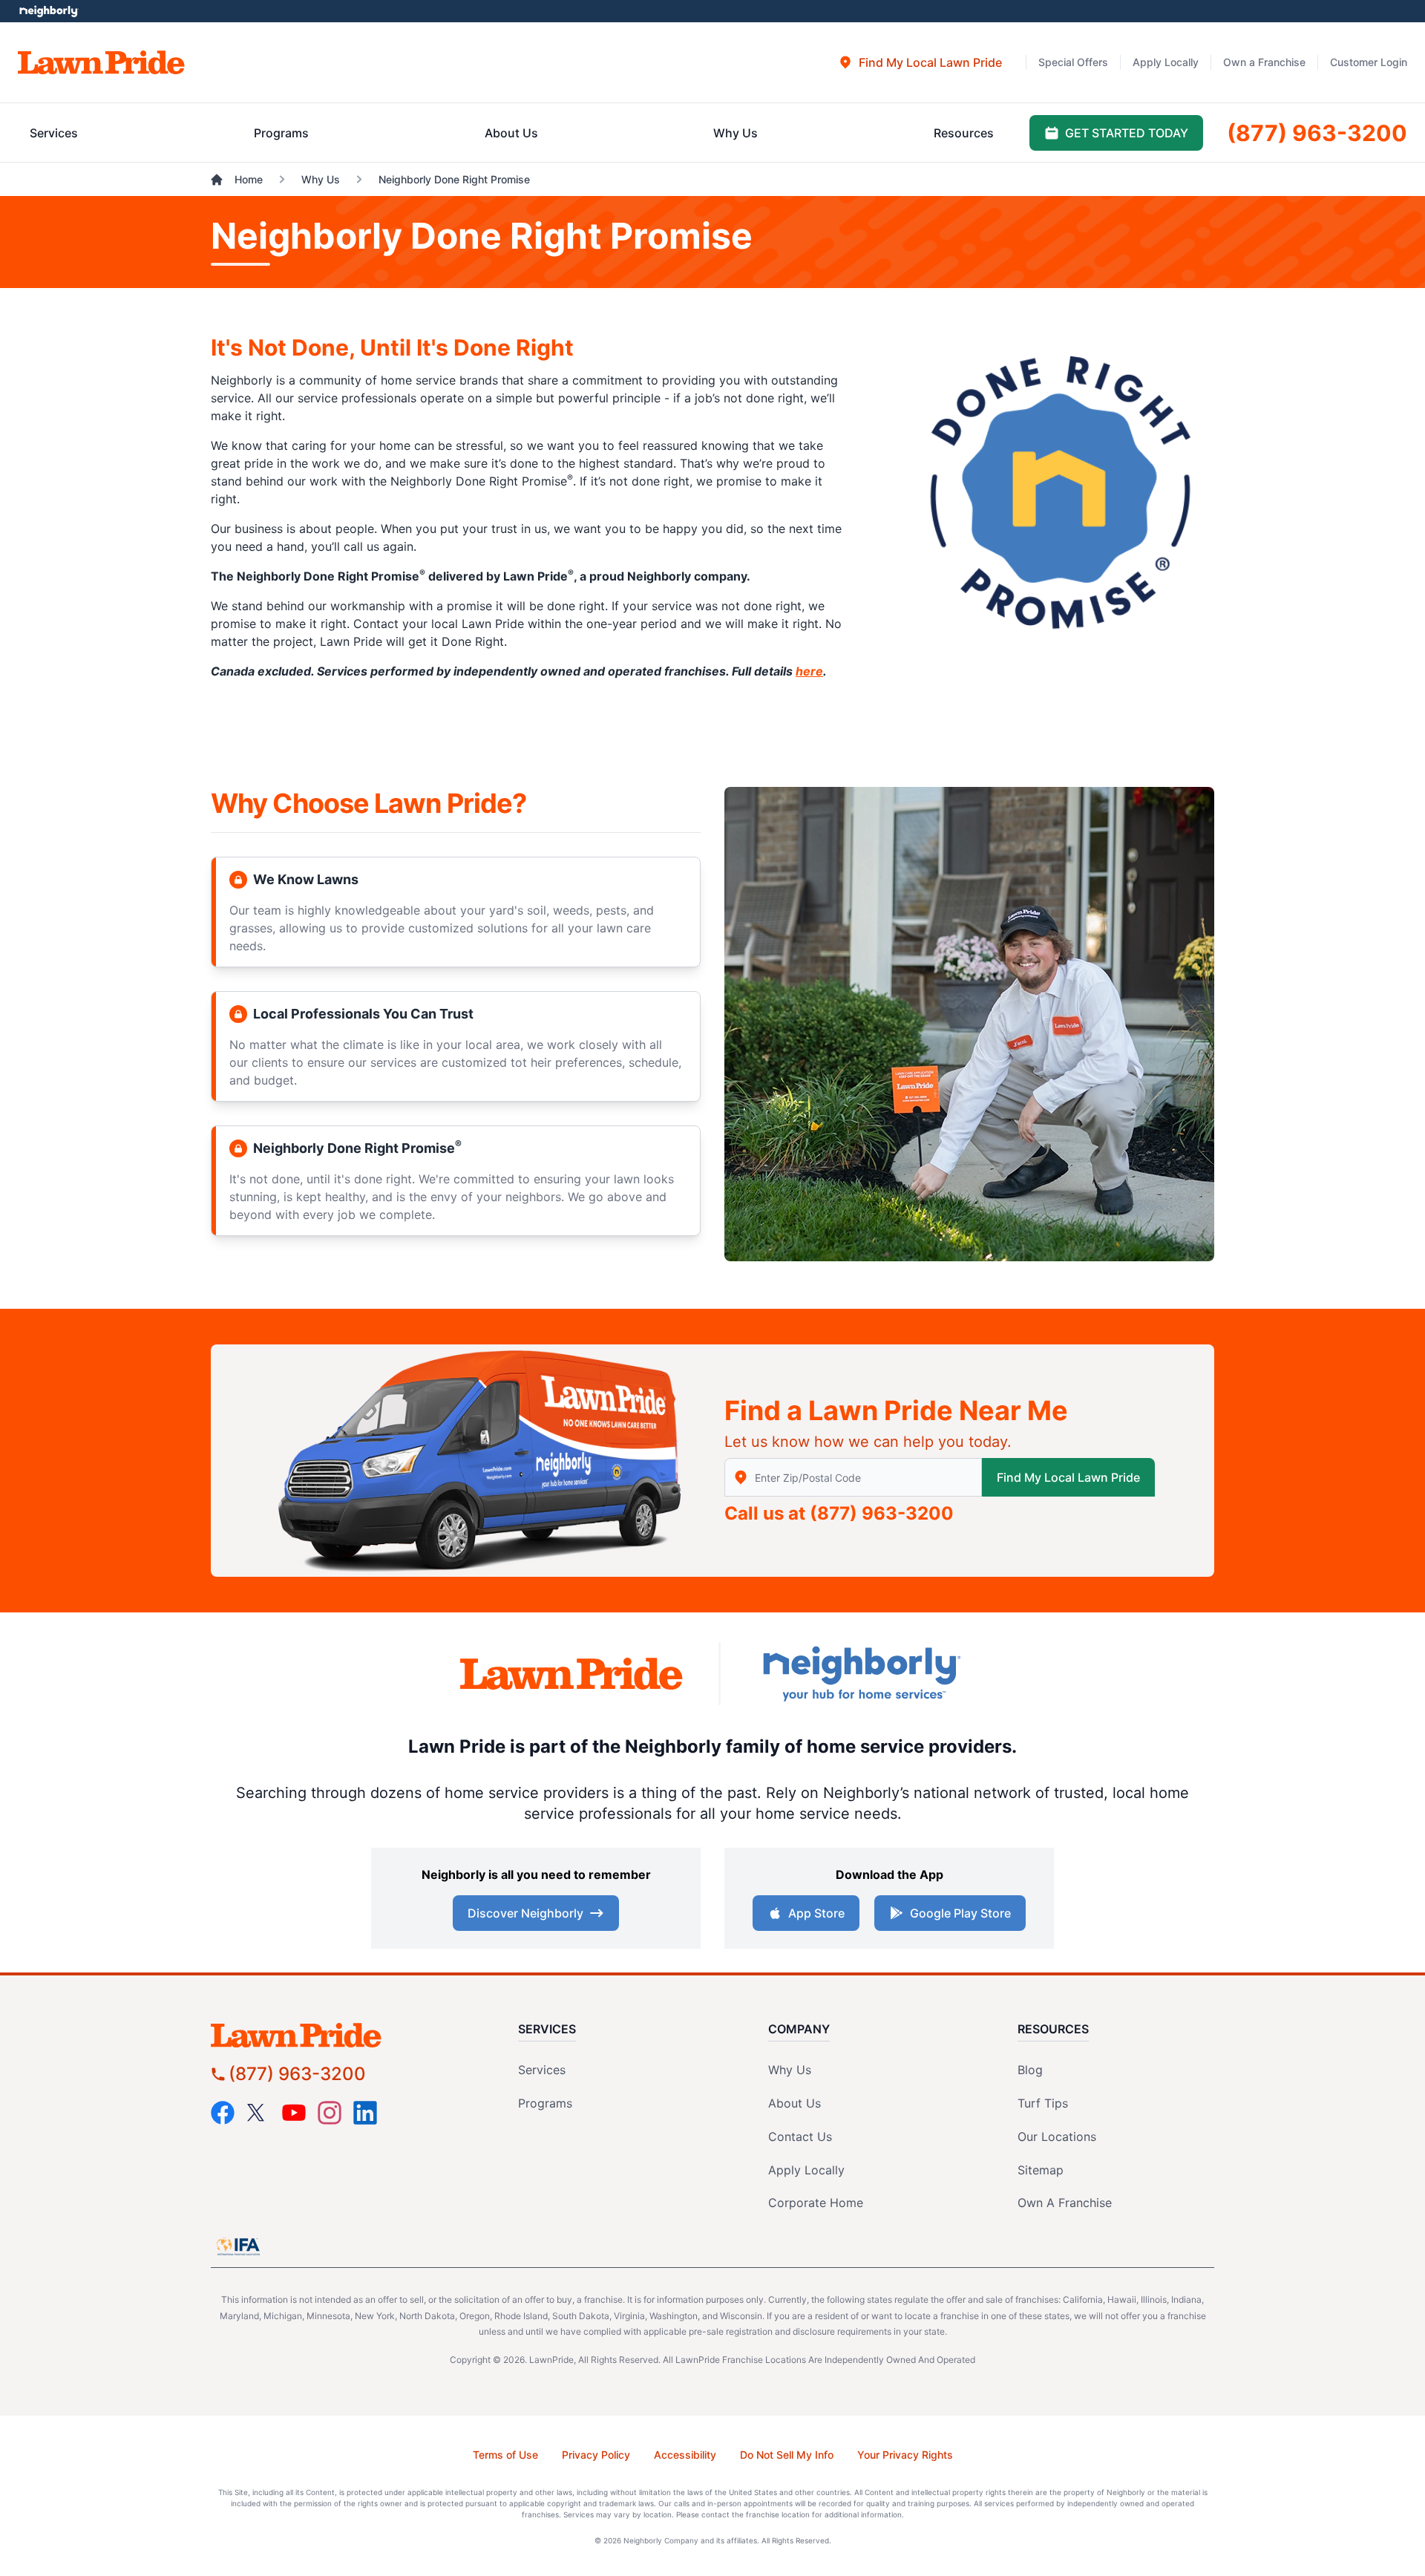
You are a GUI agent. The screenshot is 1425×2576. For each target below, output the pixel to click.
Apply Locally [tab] (1166, 62)
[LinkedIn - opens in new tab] (365, 2113)
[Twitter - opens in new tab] (258, 2113)
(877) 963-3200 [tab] (1317, 133)
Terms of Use (505, 2455)
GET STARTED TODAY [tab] (1127, 133)
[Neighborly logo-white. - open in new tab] (49, 11)
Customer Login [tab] (1369, 62)
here (809, 671)
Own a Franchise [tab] (1264, 62)
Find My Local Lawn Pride (1068, 1477)
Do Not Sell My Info (787, 2455)
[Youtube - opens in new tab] (294, 2113)
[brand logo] (101, 62)
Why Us (790, 2070)
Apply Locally (806, 2170)
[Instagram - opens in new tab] (330, 2113)
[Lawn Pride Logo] (338, 2035)
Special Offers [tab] (1073, 62)
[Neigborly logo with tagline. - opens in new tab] (861, 1674)
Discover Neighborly (525, 1913)
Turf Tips (1043, 2103)
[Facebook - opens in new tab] (223, 2113)
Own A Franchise (1065, 2203)
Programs (545, 2103)
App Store (816, 1913)
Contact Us (800, 2137)
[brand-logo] (571, 1674)
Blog (1030, 2070)
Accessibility (685, 2455)
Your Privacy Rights (905, 2455)
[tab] (920, 62)
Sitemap (1041, 2170)
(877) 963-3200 (882, 1513)
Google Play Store (960, 1913)
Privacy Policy (596, 2455)
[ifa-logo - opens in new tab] (238, 2246)
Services (542, 2070)
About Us (795, 2103)
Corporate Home (816, 2203)
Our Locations (1057, 2137)
